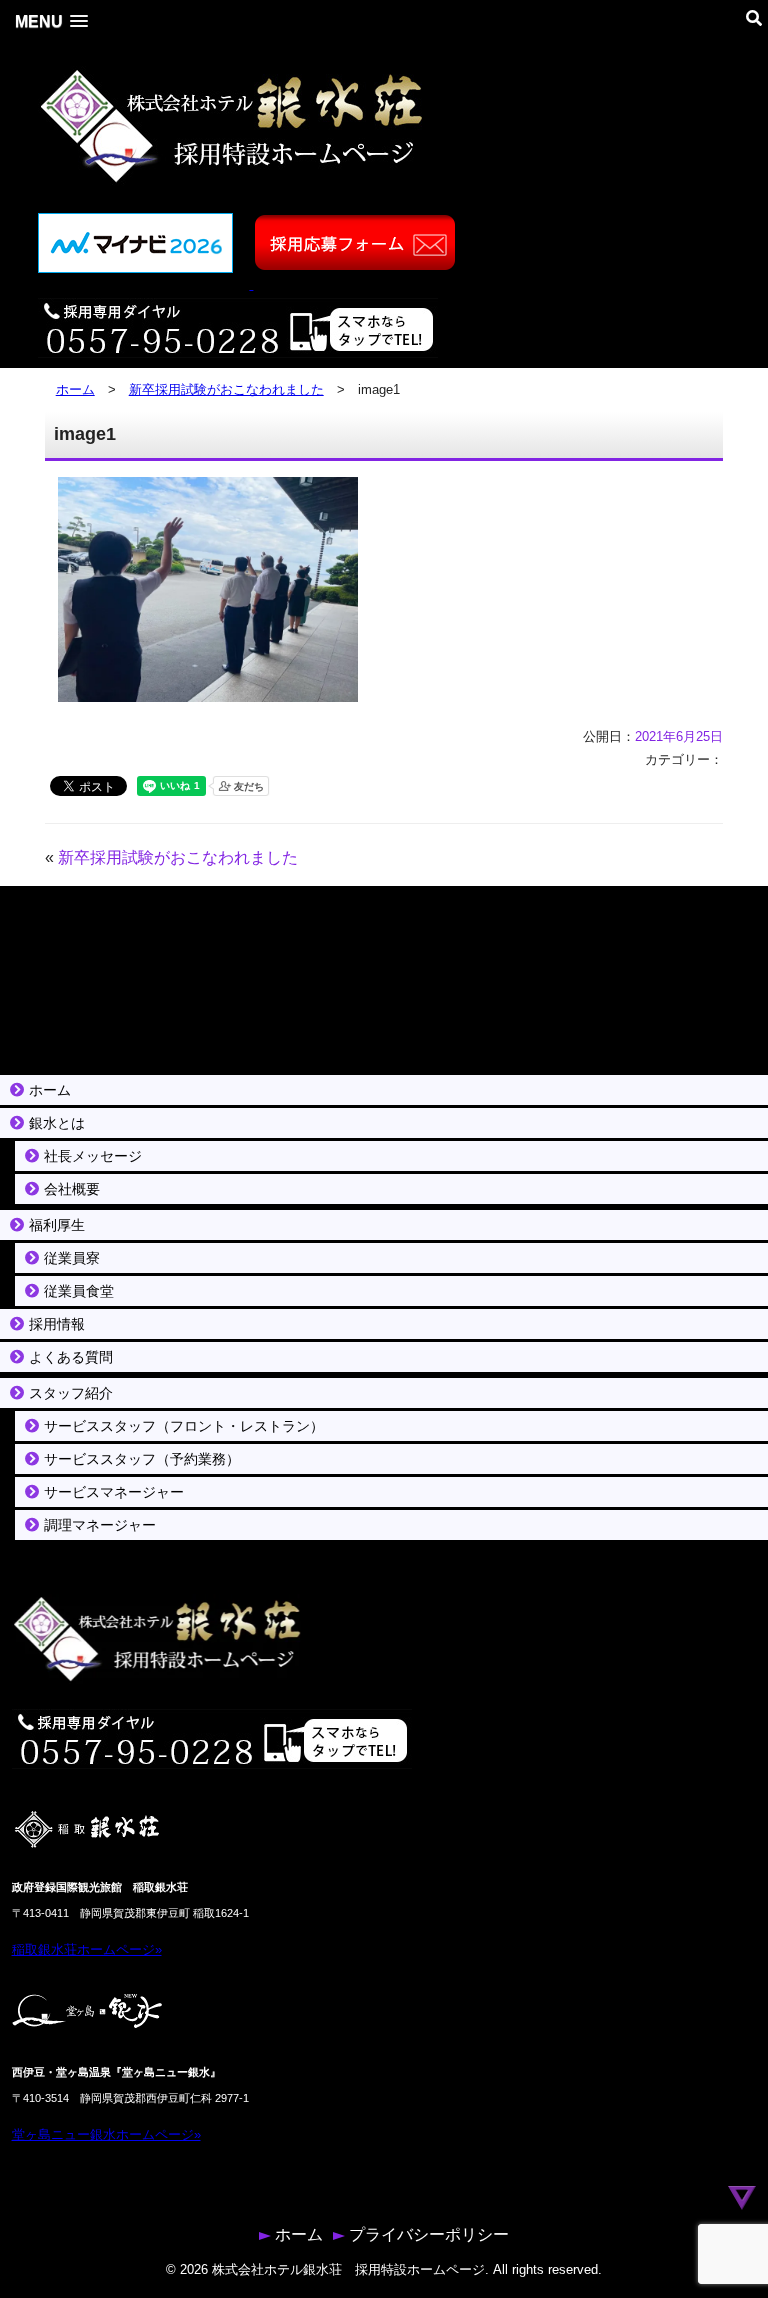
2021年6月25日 (679, 736)
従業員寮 (72, 1258)
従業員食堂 (79, 1291)
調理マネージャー (100, 1525)
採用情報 (57, 1324)
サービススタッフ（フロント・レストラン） (184, 1426)
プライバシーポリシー (429, 2234)
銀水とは (57, 1123)
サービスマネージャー (114, 1492)
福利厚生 (57, 1225)
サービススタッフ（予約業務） (142, 1459)
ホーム (75, 389)
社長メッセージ (93, 1156)
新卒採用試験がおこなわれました (226, 389)
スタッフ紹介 (71, 1393)
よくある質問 (71, 1357)
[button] (51, 21)
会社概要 (72, 1189)
